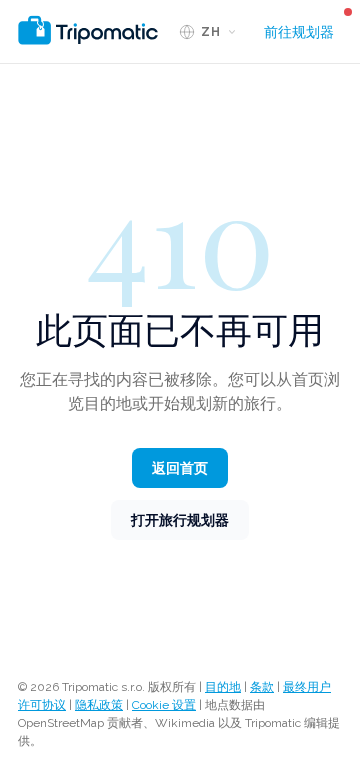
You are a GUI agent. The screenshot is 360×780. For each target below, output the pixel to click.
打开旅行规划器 (180, 520)
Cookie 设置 (164, 705)
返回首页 (180, 468)
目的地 (223, 687)
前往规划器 (299, 32)
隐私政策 (99, 705)
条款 (262, 687)
